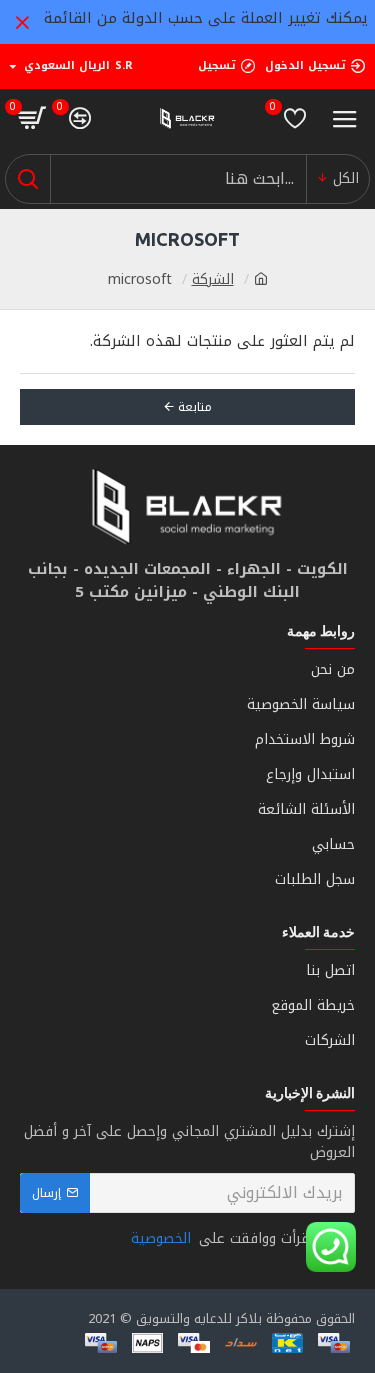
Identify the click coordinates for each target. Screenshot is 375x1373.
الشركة (213, 279)
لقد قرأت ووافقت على (233, 1238)
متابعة (195, 407)
